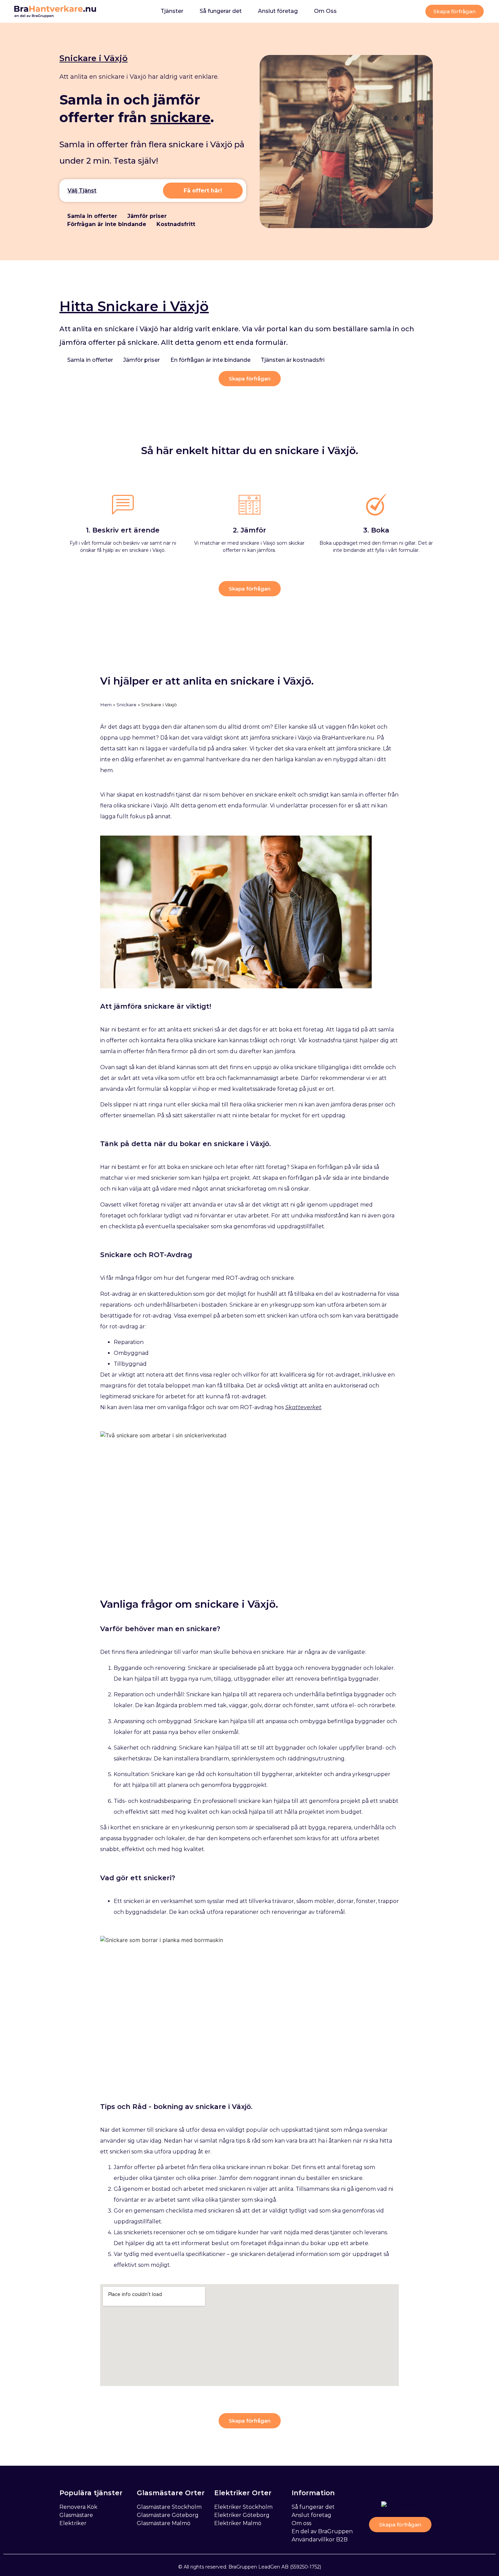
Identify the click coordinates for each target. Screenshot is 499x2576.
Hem (106, 705)
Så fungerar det (221, 11)
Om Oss (325, 11)
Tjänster (172, 11)
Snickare (126, 705)
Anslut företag (278, 11)
